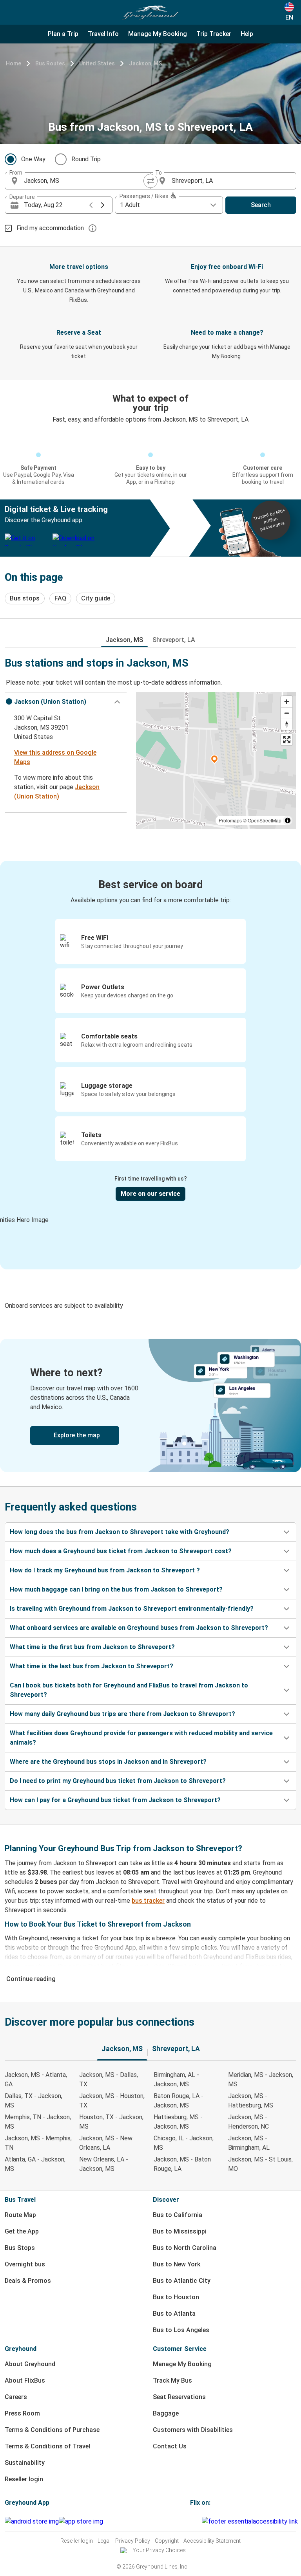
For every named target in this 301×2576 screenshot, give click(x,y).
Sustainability (25, 2463)
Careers (16, 2397)
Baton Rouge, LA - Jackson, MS (179, 2101)
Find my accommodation (50, 228)
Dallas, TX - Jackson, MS (34, 2101)
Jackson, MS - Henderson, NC (248, 2122)
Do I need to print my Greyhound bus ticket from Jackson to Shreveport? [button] (118, 1781)
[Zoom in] (287, 702)
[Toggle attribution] (288, 820)
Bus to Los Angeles (181, 2330)
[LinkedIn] (198, 2521)
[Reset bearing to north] (287, 724)
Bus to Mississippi (180, 2231)
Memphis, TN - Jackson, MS (38, 2122)
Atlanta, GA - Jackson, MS (35, 2164)
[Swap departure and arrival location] (150, 181)
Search (261, 205)
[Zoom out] (287, 713)
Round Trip (86, 159)
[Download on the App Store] (81, 2522)
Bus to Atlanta (174, 2314)
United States (97, 63)
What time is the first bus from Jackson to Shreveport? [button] (92, 1647)
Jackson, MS (145, 63)
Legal (104, 2541)
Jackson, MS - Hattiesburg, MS (251, 2101)
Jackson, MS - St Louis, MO (260, 2164)
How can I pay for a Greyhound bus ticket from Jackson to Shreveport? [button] (115, 1800)
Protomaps (230, 820)
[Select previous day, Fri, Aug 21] (91, 205)
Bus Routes (50, 63)
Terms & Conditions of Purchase (52, 2430)
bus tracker (148, 1901)
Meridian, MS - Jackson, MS (261, 2079)
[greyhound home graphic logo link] (150, 13)
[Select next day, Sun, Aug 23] (103, 205)
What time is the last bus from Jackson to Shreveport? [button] (92, 1666)
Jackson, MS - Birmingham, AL (249, 2143)
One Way (33, 159)
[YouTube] (196, 2521)
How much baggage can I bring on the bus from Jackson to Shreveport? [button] (116, 1589)
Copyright (167, 2541)
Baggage (166, 2413)
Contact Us (170, 2446)
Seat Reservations (179, 2397)
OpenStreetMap (265, 820)
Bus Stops (20, 2248)
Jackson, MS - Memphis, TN (38, 2143)
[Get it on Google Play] (32, 2522)
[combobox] (85, 181)
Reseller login (24, 2479)
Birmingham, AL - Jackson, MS (176, 2079)
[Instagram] (194, 2521)
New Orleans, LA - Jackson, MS (104, 2164)
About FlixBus (25, 2380)
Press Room (22, 2413)
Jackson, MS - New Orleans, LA (106, 2143)
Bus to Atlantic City (182, 2281)
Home (14, 63)
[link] (150, 1405)
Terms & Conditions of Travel (47, 2446)
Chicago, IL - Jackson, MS (184, 2143)
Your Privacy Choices (159, 2550)
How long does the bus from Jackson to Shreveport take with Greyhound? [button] (120, 1532)
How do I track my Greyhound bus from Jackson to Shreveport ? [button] (105, 1570)
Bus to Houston (176, 2297)
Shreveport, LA (174, 640)
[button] (66, 702)
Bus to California (178, 2215)
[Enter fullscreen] (287, 740)
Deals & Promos (28, 2281)
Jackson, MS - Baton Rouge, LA (182, 2164)
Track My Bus (172, 2380)
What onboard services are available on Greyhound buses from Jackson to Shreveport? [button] (139, 1628)
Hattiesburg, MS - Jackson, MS (178, 2122)
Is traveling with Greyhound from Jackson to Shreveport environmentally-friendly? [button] (132, 1609)
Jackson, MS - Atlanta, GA (36, 2079)
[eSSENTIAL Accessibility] (251, 2521)
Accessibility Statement (212, 2541)
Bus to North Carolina (185, 2248)
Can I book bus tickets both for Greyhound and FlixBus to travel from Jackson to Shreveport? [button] (129, 1690)
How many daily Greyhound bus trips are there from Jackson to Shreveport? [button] (122, 1714)
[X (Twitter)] (201, 2521)
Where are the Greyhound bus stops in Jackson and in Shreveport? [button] (108, 1762)
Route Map (20, 2215)
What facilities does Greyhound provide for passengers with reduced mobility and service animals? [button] (141, 1738)
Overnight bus (25, 2264)
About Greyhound (30, 2364)
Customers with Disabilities (193, 2430)
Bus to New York (177, 2264)
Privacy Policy (133, 2541)
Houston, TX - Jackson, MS (111, 2122)
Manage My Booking (182, 2364)
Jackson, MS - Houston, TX (112, 2101)
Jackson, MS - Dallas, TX (109, 2079)
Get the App (22, 2231)
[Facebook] (191, 2521)
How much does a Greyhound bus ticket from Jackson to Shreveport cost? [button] (121, 1551)
